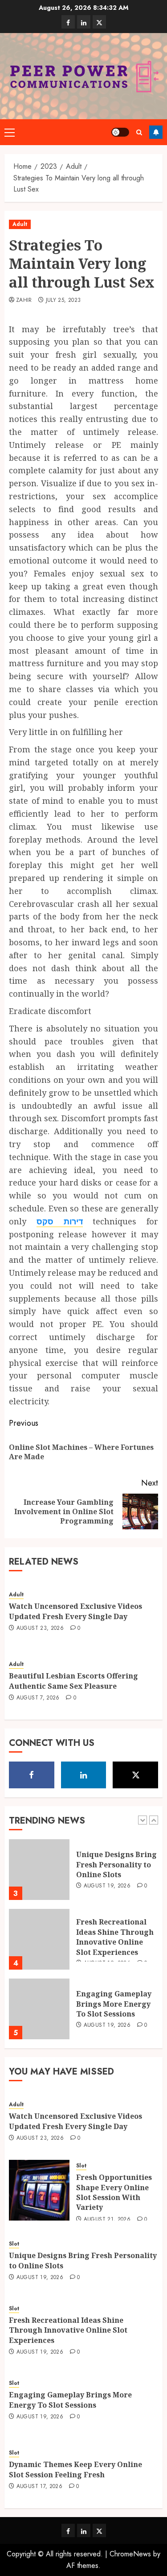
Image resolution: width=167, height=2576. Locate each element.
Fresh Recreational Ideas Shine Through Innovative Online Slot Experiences (115, 1937)
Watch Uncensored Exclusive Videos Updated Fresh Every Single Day (75, 1611)
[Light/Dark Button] (120, 132)
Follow (156, 132)
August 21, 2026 (107, 2220)
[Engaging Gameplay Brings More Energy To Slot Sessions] (39, 2009)
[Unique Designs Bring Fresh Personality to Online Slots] (39, 1870)
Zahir (24, 301)
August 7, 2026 (38, 1698)
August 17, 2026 (39, 2487)
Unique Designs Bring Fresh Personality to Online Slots (116, 1864)
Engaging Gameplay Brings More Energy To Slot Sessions (114, 2004)
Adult (20, 224)
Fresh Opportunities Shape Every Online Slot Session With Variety (114, 2192)
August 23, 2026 (40, 1628)
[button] (10, 132)
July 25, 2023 (63, 301)
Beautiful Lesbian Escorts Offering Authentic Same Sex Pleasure (73, 1681)
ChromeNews (130, 2554)
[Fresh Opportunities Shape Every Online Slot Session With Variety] (39, 2190)
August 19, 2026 (107, 1886)
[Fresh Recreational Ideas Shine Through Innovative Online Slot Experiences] (39, 1939)
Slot (81, 2166)
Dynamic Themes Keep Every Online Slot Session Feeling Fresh (75, 2469)
